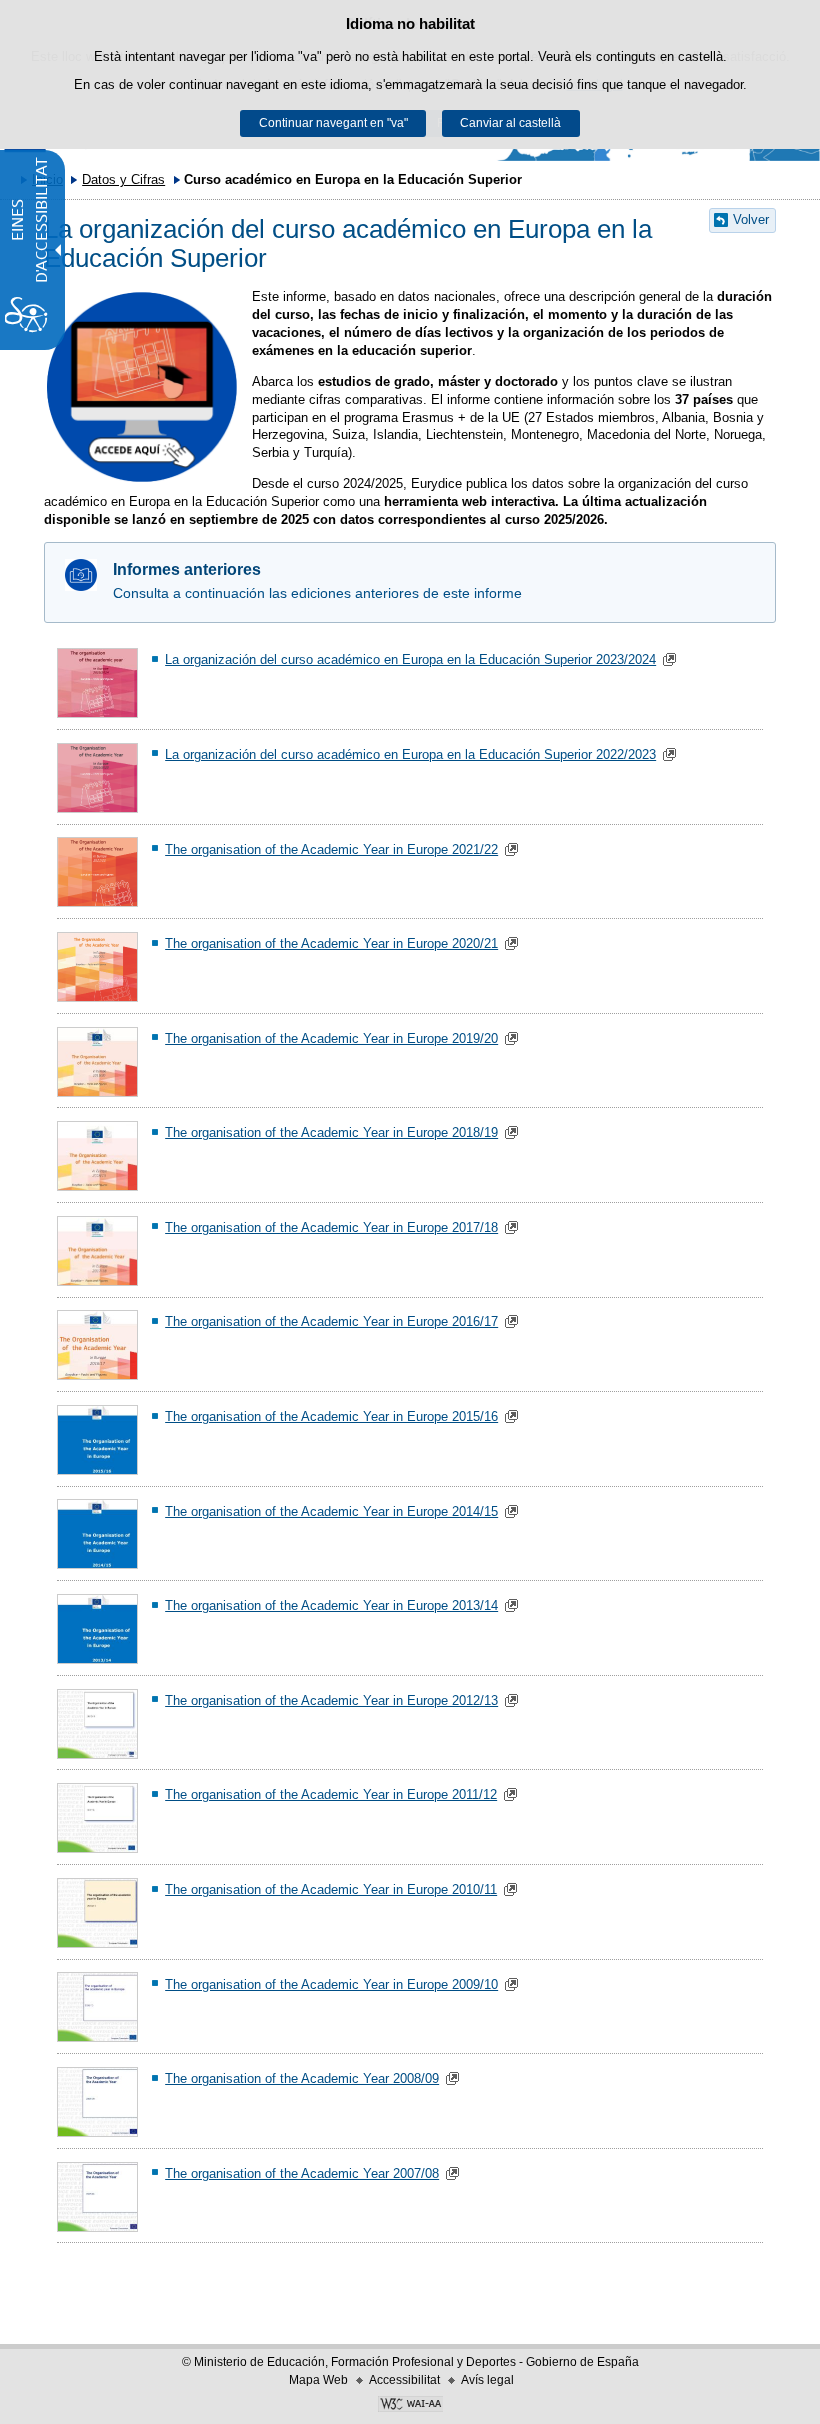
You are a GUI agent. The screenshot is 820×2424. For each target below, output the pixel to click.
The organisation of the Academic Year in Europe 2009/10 (331, 1984)
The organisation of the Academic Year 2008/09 (302, 2078)
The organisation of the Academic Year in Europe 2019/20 (331, 1038)
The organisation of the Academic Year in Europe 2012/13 (331, 1700)
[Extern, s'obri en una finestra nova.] (142, 387)
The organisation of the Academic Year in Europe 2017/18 (331, 1227)
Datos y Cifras (123, 179)
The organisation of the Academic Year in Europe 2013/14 (331, 1605)
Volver (751, 219)
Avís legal (487, 2380)
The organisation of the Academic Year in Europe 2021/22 (331, 849)
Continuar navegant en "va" (333, 123)
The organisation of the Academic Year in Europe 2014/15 (331, 1511)
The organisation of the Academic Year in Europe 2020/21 (331, 943)
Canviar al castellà (510, 123)
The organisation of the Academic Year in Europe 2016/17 (331, 1321)
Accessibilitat (404, 2380)
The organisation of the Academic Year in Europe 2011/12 (331, 1794)
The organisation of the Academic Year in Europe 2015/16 (331, 1416)
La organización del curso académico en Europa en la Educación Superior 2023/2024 (410, 659)
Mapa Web (318, 2380)
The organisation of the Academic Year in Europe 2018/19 (331, 1132)
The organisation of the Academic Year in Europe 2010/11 (331, 1889)
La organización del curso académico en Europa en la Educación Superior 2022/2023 (410, 754)
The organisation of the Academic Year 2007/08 (302, 2173)
